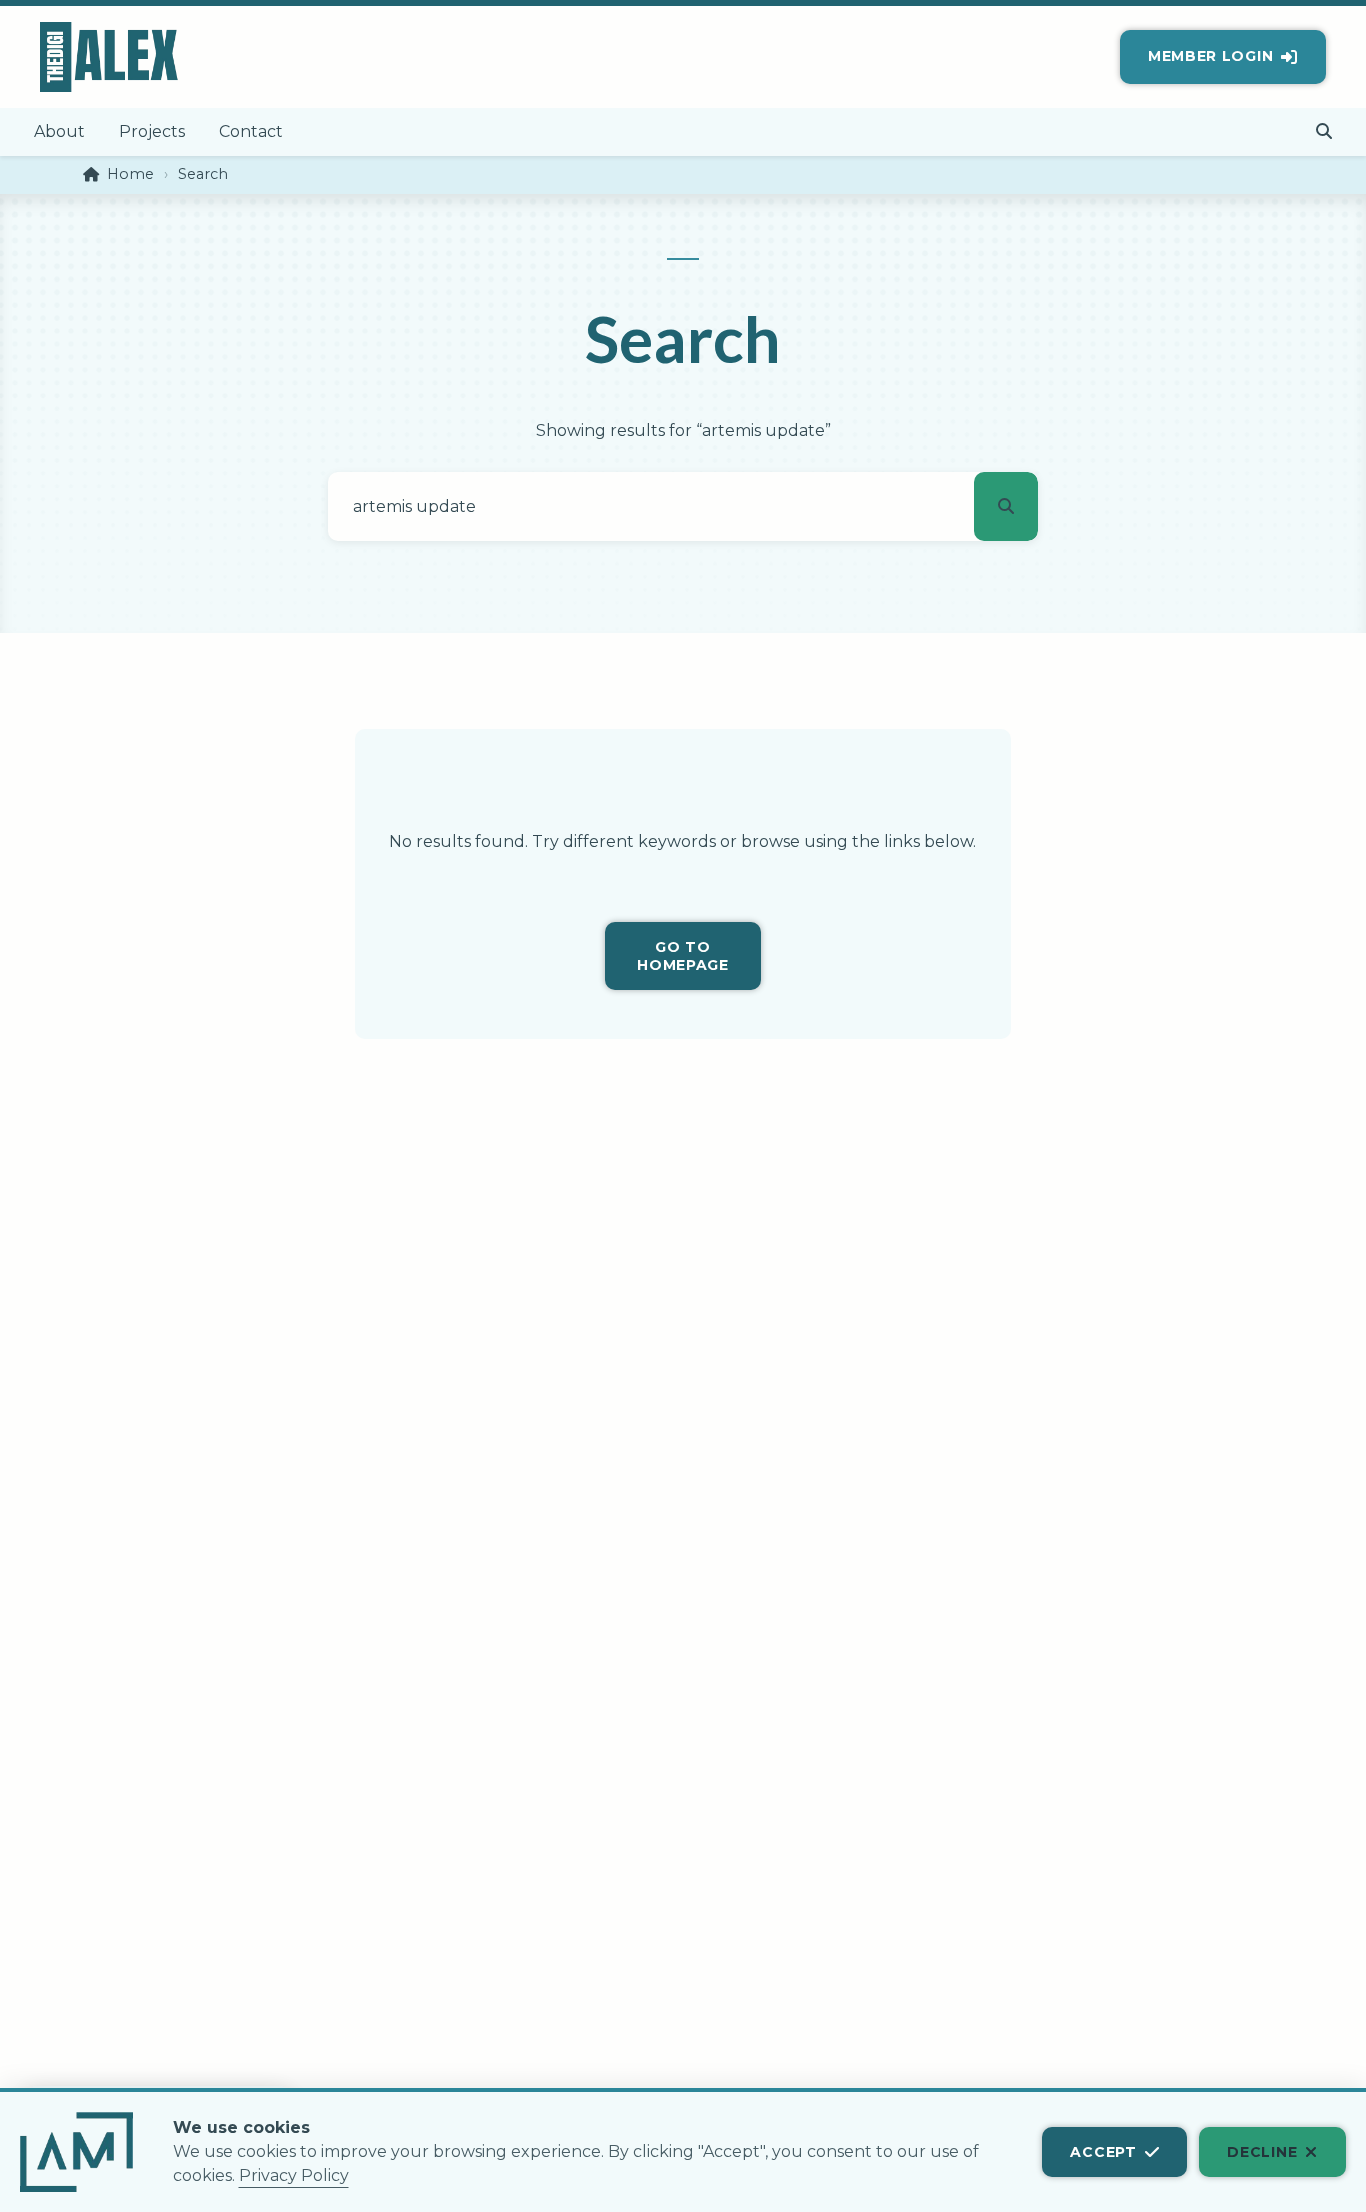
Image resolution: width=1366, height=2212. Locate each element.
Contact (251, 131)
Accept (1103, 2152)
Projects (152, 131)
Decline (1262, 2152)
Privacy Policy (294, 2175)
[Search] (1006, 506)
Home (130, 174)
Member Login (1210, 56)
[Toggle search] (1324, 132)
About (59, 131)
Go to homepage (683, 956)
